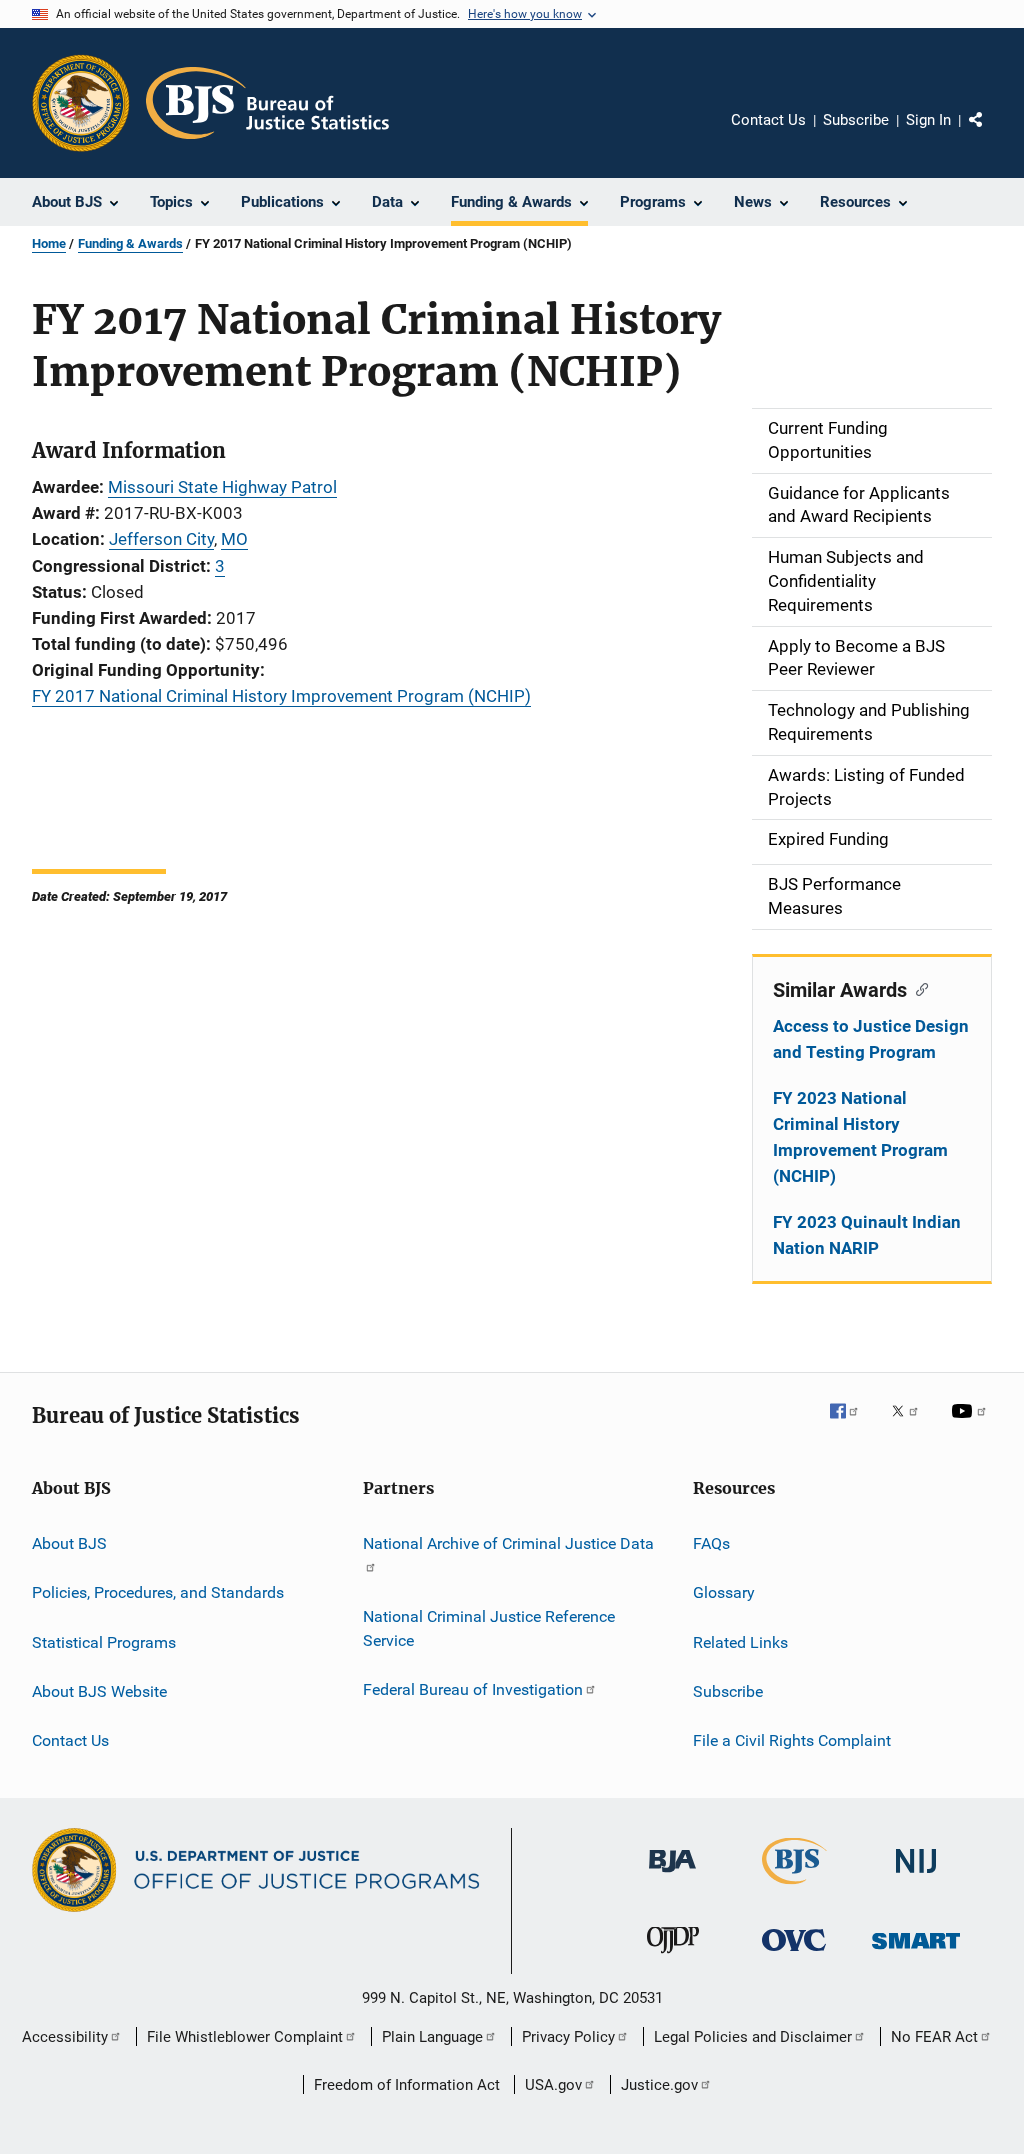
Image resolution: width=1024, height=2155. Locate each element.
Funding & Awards (130, 243)
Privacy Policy (568, 2037)
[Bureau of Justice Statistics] (794, 1888)
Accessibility (65, 2037)
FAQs (711, 1543)
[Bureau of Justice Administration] (672, 1876)
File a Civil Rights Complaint (792, 1740)
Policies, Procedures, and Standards (158, 1592)
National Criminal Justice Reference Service (489, 1628)
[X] (912, 1425)
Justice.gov (659, 2085)
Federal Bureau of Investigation (473, 1689)
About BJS (69, 1543)
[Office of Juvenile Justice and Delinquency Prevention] (673, 1957)
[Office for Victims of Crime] (794, 1954)
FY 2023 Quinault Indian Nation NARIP (867, 1235)
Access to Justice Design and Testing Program (871, 1039)
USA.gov (553, 2085)
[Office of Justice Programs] (81, 103)
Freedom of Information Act (407, 2085)
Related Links (740, 1641)
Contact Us (768, 120)
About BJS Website (99, 1691)
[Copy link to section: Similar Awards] (917, 988)
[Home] (267, 103)
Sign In (928, 120)
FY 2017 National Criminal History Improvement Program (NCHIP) (281, 696)
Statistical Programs (104, 1641)
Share (992, 134)
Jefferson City (161, 539)
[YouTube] (972, 1425)
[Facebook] (852, 1425)
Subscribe (856, 120)
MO (234, 539)
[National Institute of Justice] (916, 1876)
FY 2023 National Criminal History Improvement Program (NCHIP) (860, 1137)
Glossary (724, 1592)
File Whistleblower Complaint (245, 2037)
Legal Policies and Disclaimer (753, 2037)
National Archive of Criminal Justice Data (508, 1543)
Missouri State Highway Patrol (222, 487)
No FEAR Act (934, 2037)
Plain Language (432, 2037)
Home (49, 243)
